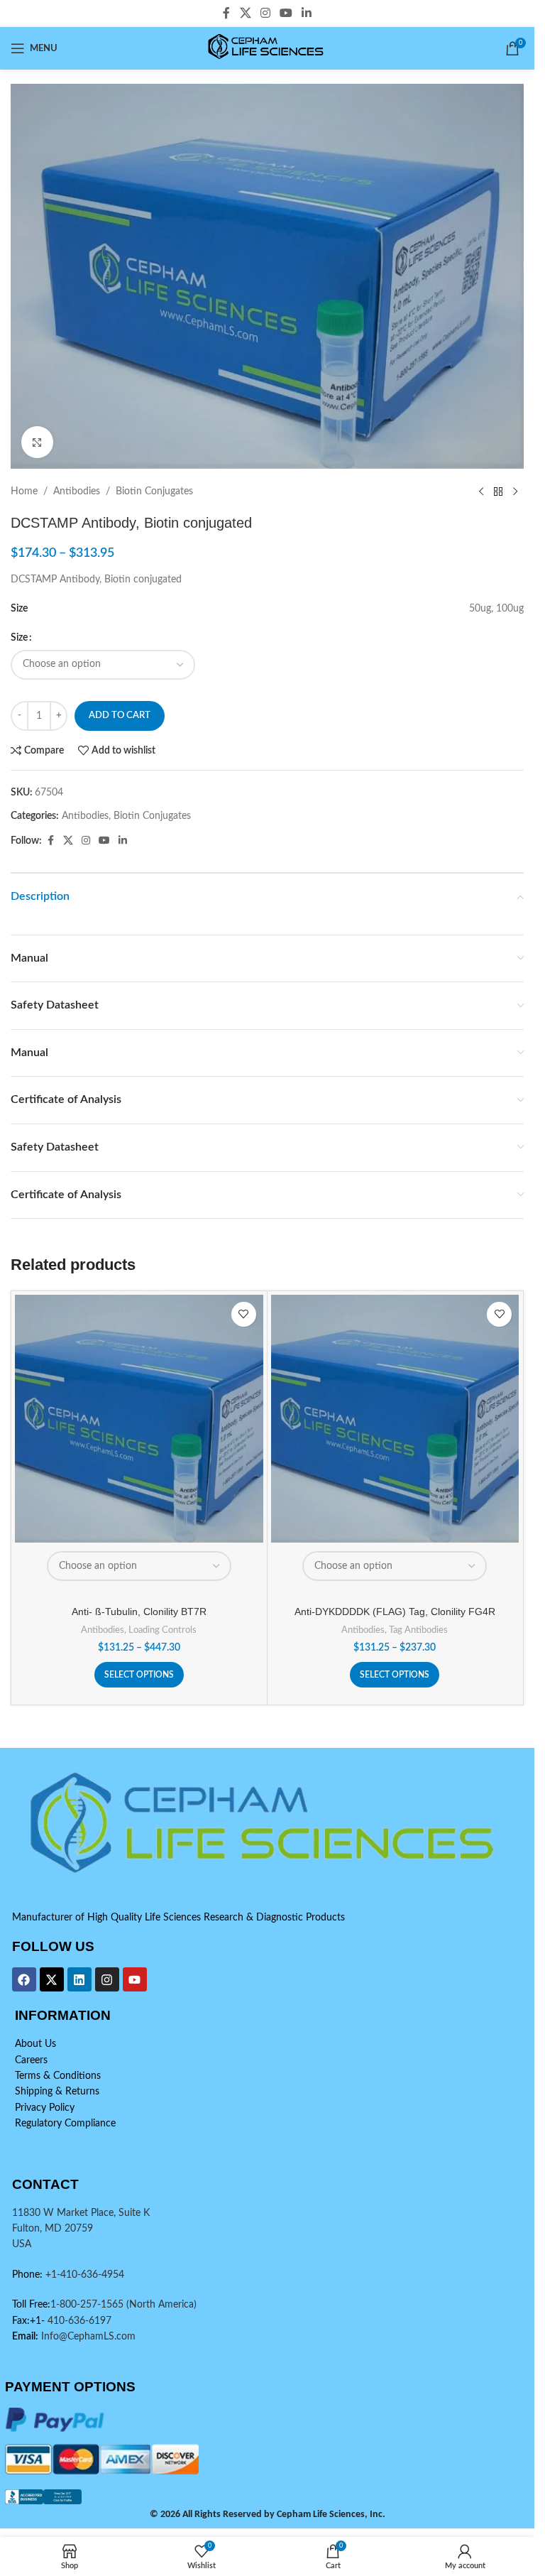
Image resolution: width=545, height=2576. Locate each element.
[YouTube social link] (286, 13)
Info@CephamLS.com (87, 2337)
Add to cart (120, 716)
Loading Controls (163, 1630)
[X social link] (245, 13)
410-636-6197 (78, 2321)
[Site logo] (267, 48)
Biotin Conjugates (154, 491)
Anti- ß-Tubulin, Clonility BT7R (139, 1612)
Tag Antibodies (418, 1630)
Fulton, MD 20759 (53, 2229)
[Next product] (515, 491)
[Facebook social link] (226, 13)
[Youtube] (135, 1979)
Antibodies (77, 491)
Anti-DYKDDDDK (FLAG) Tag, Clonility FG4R (395, 1612)
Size (19, 638)
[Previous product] (481, 491)
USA (22, 2244)
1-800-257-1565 (88, 2305)
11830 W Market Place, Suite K (81, 2213)
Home (24, 491)
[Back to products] (498, 491)
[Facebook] (24, 1979)
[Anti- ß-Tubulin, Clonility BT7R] (139, 1419)
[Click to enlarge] (37, 442)
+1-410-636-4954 (85, 2275)
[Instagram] (107, 1979)
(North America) (161, 2305)
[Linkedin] (79, 1979)
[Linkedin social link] (307, 13)
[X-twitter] (52, 1979)
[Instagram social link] (265, 13)
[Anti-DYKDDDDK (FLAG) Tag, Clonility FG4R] (395, 1419)
